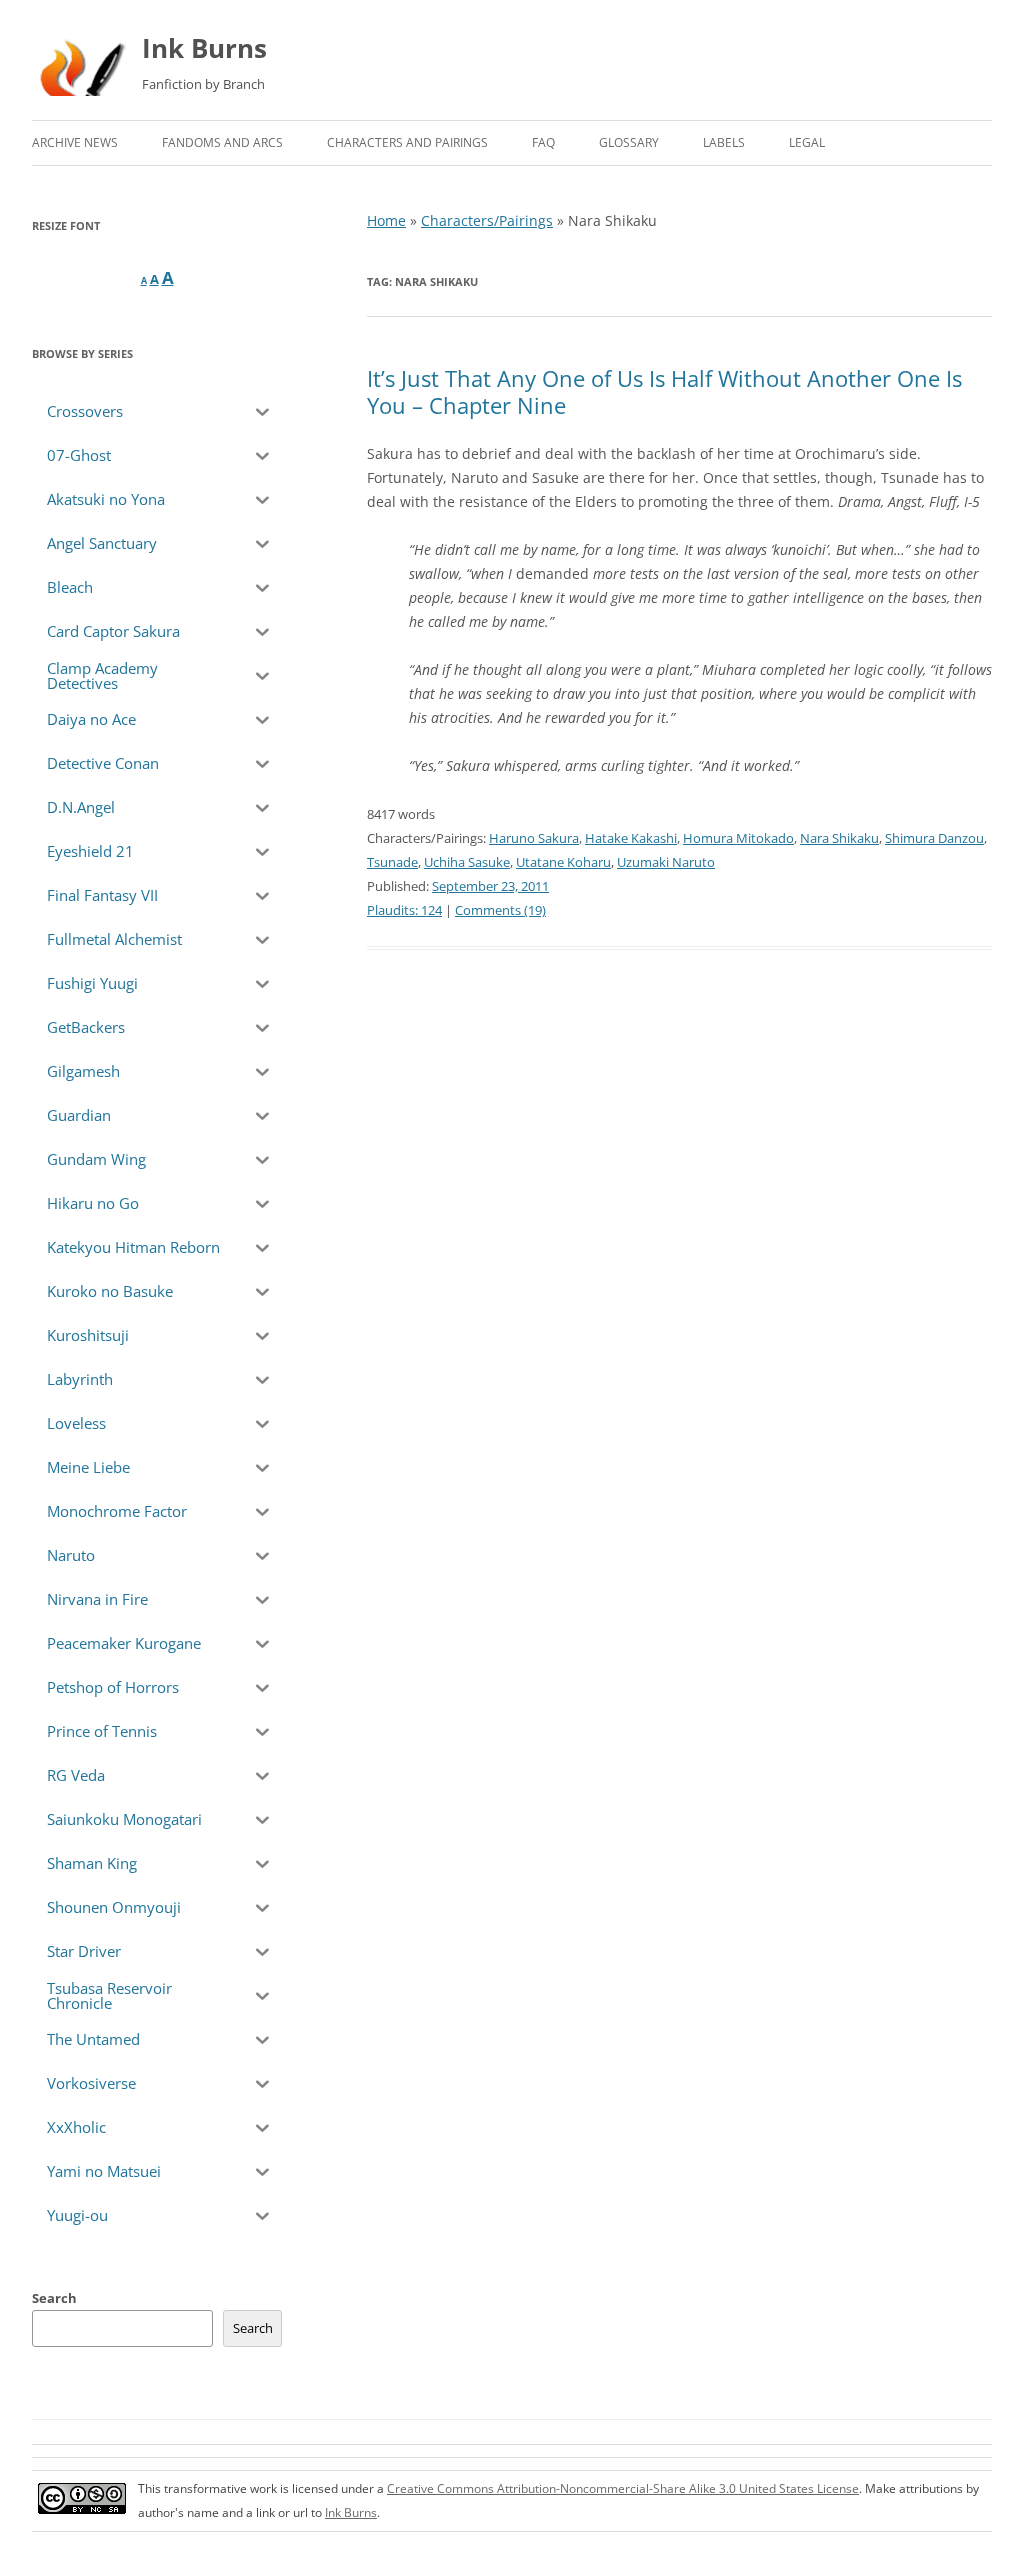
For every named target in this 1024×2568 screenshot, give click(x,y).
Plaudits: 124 (404, 910)
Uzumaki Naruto (666, 862)
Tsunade (392, 862)
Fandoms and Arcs (222, 142)
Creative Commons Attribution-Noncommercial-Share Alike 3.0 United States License (623, 2488)
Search (54, 2298)
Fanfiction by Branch (203, 84)
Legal (807, 142)
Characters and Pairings (407, 142)
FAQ (543, 142)
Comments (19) (500, 910)
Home (386, 220)
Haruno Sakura (534, 838)
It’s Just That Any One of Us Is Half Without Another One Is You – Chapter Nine (664, 391)
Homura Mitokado (738, 838)
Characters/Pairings (487, 220)
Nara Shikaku (839, 838)
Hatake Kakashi (631, 838)
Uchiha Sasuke (467, 862)
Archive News (75, 142)
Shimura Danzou (934, 838)
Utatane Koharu (563, 862)
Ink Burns (204, 48)
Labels (724, 142)
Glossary (629, 142)
